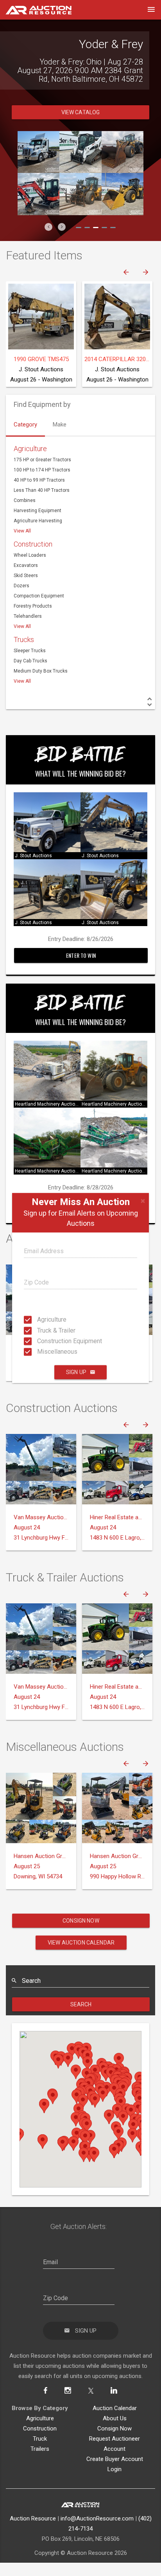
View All (22, 531)
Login (114, 2469)
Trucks (24, 640)
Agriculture (39, 1319)
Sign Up (76, 1372)
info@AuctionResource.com (97, 2518)
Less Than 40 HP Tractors (42, 490)
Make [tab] (60, 425)
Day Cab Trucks (30, 661)
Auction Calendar (115, 2408)
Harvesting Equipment (38, 511)
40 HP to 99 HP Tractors (39, 480)
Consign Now (81, 1921)
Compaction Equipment (39, 596)
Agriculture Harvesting (38, 521)
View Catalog (81, 112)
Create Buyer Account (115, 2459)
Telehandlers (28, 616)
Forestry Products (33, 606)
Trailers (40, 2449)
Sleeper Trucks (30, 651)
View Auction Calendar (81, 1943)
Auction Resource (33, 2518)
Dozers (21, 586)
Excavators (26, 565)
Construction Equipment (39, 1341)
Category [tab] (25, 425)
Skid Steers (26, 576)
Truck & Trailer (39, 1330)
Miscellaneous (39, 1352)
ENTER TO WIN (81, 955)
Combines (25, 500)
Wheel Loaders (30, 555)
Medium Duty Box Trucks (41, 671)
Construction (33, 544)
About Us (115, 2418)
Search (81, 2004)
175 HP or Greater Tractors (42, 460)
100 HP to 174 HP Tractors (42, 470)
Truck (40, 2439)
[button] (48, 227)
